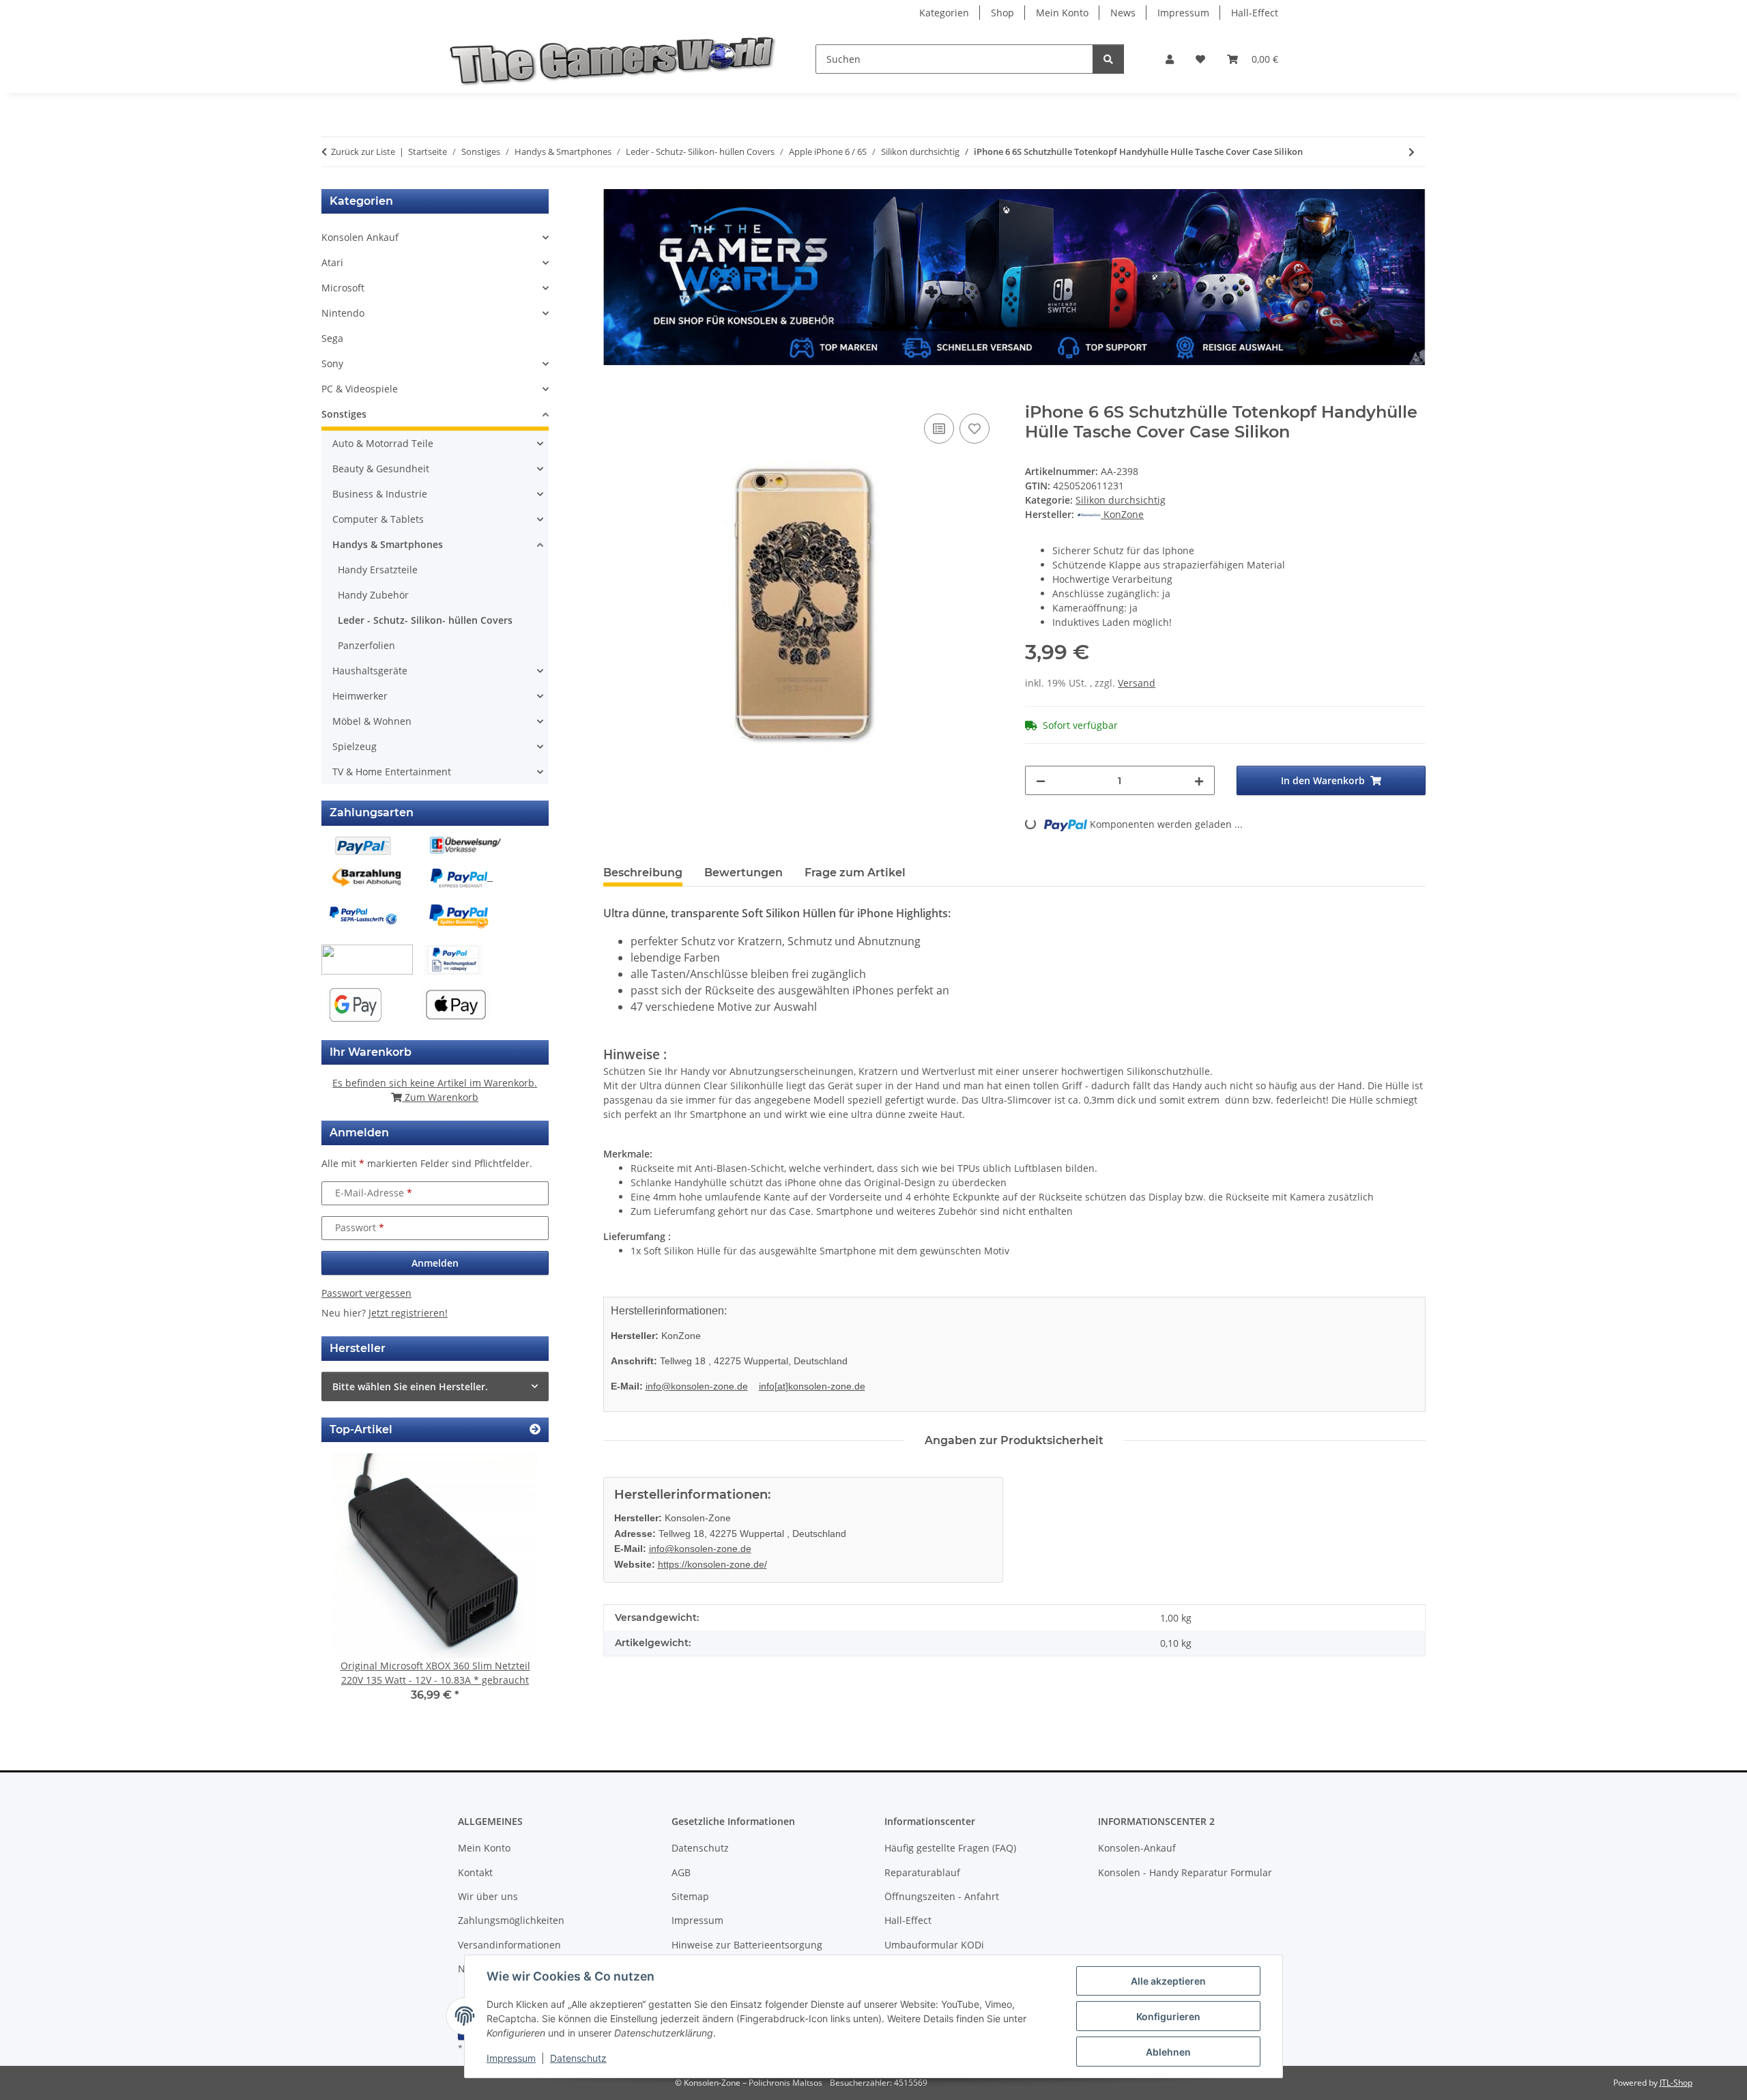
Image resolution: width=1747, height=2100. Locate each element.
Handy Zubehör (373, 595)
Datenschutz (578, 2058)
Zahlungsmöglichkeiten (511, 1920)
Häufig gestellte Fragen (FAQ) (950, 1848)
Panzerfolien (366, 645)
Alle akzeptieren (1168, 1981)
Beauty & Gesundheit (381, 469)
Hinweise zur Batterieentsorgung (747, 1945)
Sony (332, 363)
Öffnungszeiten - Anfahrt (942, 1896)
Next (515, 1587)
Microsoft (343, 288)
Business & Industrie (380, 494)
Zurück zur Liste (363, 152)
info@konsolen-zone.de (697, 1386)
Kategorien (944, 13)
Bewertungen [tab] (743, 873)
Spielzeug (355, 746)
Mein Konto (1062, 13)
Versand (1137, 683)
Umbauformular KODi (934, 1945)
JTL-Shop (1676, 2083)
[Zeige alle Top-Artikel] (535, 1429)
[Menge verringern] (1041, 780)
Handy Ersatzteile (378, 570)
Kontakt (475, 1872)
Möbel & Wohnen (372, 721)
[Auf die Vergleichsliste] (939, 429)
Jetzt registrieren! (408, 1313)
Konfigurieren (1168, 2016)
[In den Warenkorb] (614, 395)
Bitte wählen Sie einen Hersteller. (410, 1386)
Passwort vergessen (366, 1293)
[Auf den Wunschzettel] (974, 429)
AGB (681, 1872)
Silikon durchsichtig (1121, 500)
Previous (355, 1587)
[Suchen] (1108, 59)
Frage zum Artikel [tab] (855, 873)
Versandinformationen (509, 1945)
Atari (332, 262)
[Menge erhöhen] (1199, 780)
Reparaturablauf (922, 1872)
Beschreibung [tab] (643, 873)
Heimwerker (360, 696)
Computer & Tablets (378, 519)
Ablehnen (1168, 2052)
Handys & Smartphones (388, 544)
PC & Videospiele (360, 389)
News (1123, 13)
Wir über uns (488, 1896)
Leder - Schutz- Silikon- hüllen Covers (425, 620)
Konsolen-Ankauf (1137, 1848)
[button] (1170, 59)
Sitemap (690, 1896)
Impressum (511, 2058)
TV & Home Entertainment (392, 772)
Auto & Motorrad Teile (383, 443)
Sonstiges (344, 414)
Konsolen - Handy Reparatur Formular (1185, 1872)
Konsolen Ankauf (360, 237)
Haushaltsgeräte (370, 671)
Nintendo (343, 313)
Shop (1002, 13)
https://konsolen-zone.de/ (712, 1564)
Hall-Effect (1255, 13)
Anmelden (435, 1263)
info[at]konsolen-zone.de (812, 1386)
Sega (332, 338)
